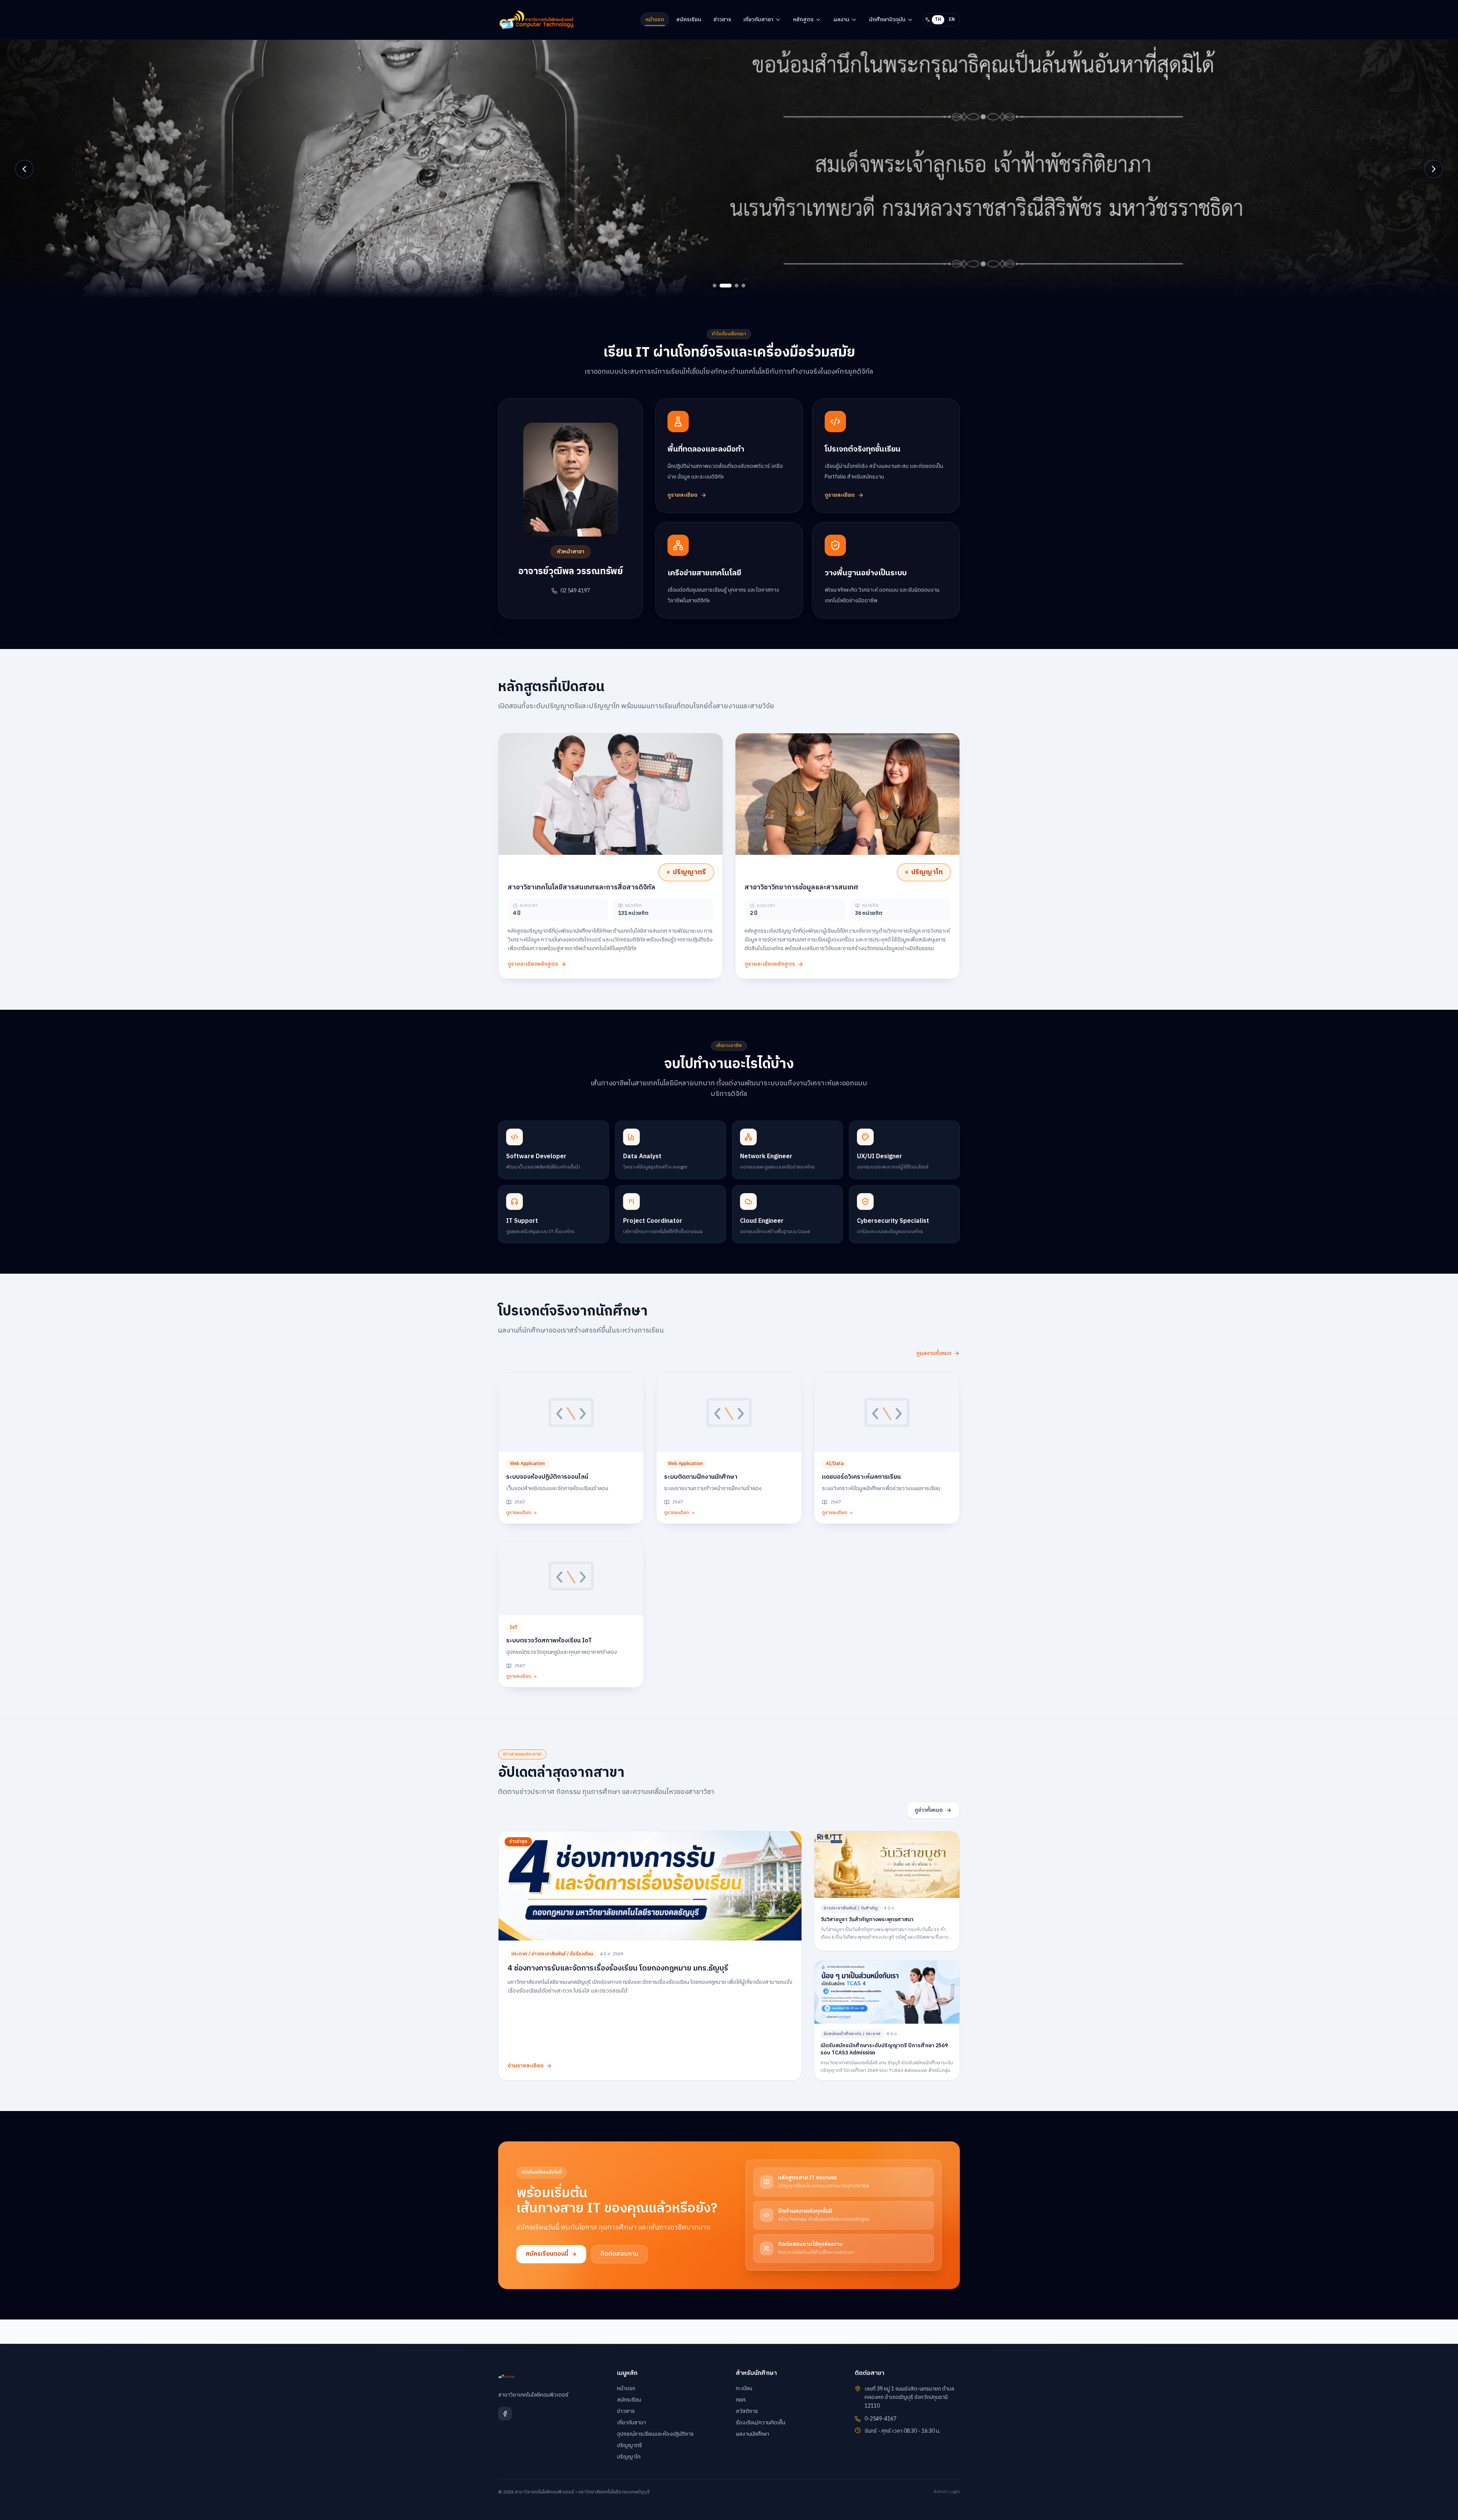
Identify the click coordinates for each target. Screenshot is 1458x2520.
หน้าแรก (655, 20)
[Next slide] (1434, 169)
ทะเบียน (744, 2388)
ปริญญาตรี (630, 2445)
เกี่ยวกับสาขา (758, 20)
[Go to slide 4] (739, 286)
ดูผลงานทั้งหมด (934, 1353)
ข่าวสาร (722, 20)
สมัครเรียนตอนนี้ (547, 2254)
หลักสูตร (803, 20)
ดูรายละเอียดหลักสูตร (533, 964)
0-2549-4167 (880, 2419)
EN (952, 20)
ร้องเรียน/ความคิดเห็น (761, 2423)
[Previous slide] (24, 169)
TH (938, 20)
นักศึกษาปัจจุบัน (887, 20)
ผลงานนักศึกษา (753, 2434)
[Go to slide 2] (721, 286)
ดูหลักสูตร (594, 217)
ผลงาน (841, 20)
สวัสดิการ (747, 2411)
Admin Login (947, 2492)
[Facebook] (505, 2414)
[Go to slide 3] (728, 286)
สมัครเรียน (689, 20)
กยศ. (741, 2400)
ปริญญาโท (629, 2457)
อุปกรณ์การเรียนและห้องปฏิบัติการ (655, 2434)
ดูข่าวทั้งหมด (929, 1810)
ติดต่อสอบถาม (619, 2254)
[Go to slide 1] (715, 286)
